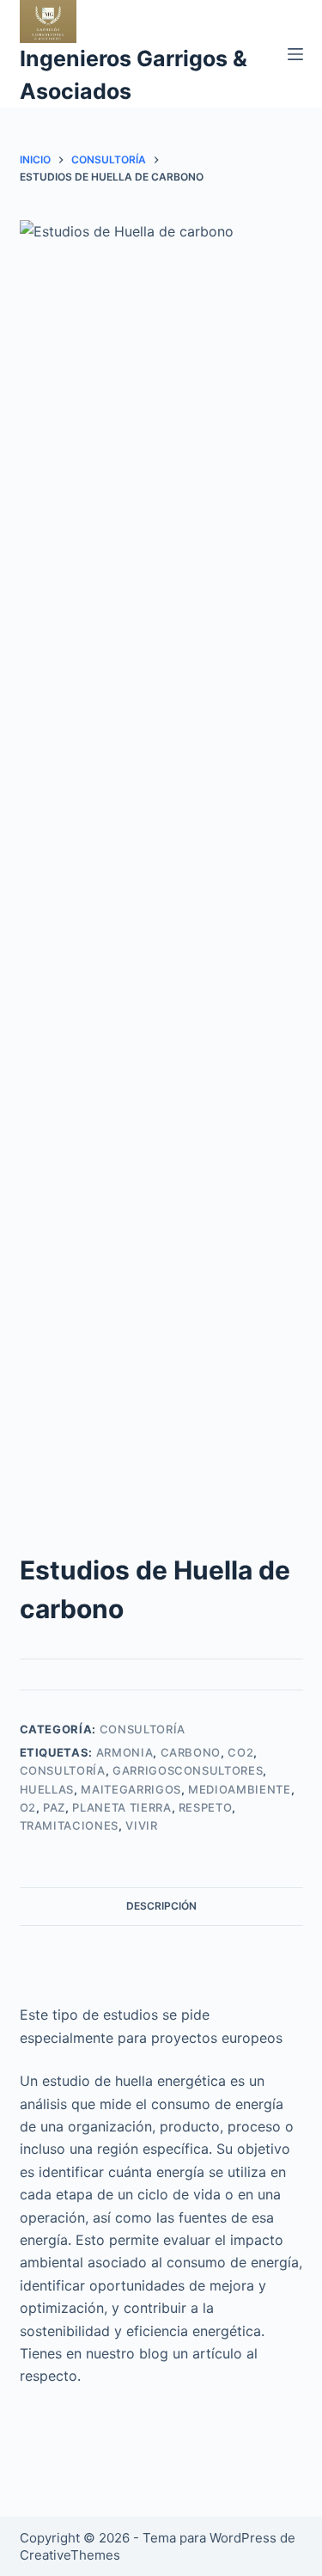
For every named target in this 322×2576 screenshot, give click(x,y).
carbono (191, 1752)
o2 (28, 1807)
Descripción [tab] (161, 1906)
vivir (141, 1825)
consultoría (143, 1729)
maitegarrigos (131, 1789)
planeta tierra (122, 1807)
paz (54, 1807)
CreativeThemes (70, 2555)
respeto (206, 1807)
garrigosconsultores (188, 1770)
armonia (125, 1752)
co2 (240, 1752)
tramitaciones (69, 1825)
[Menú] (295, 54)
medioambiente (239, 1789)
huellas (47, 1789)
